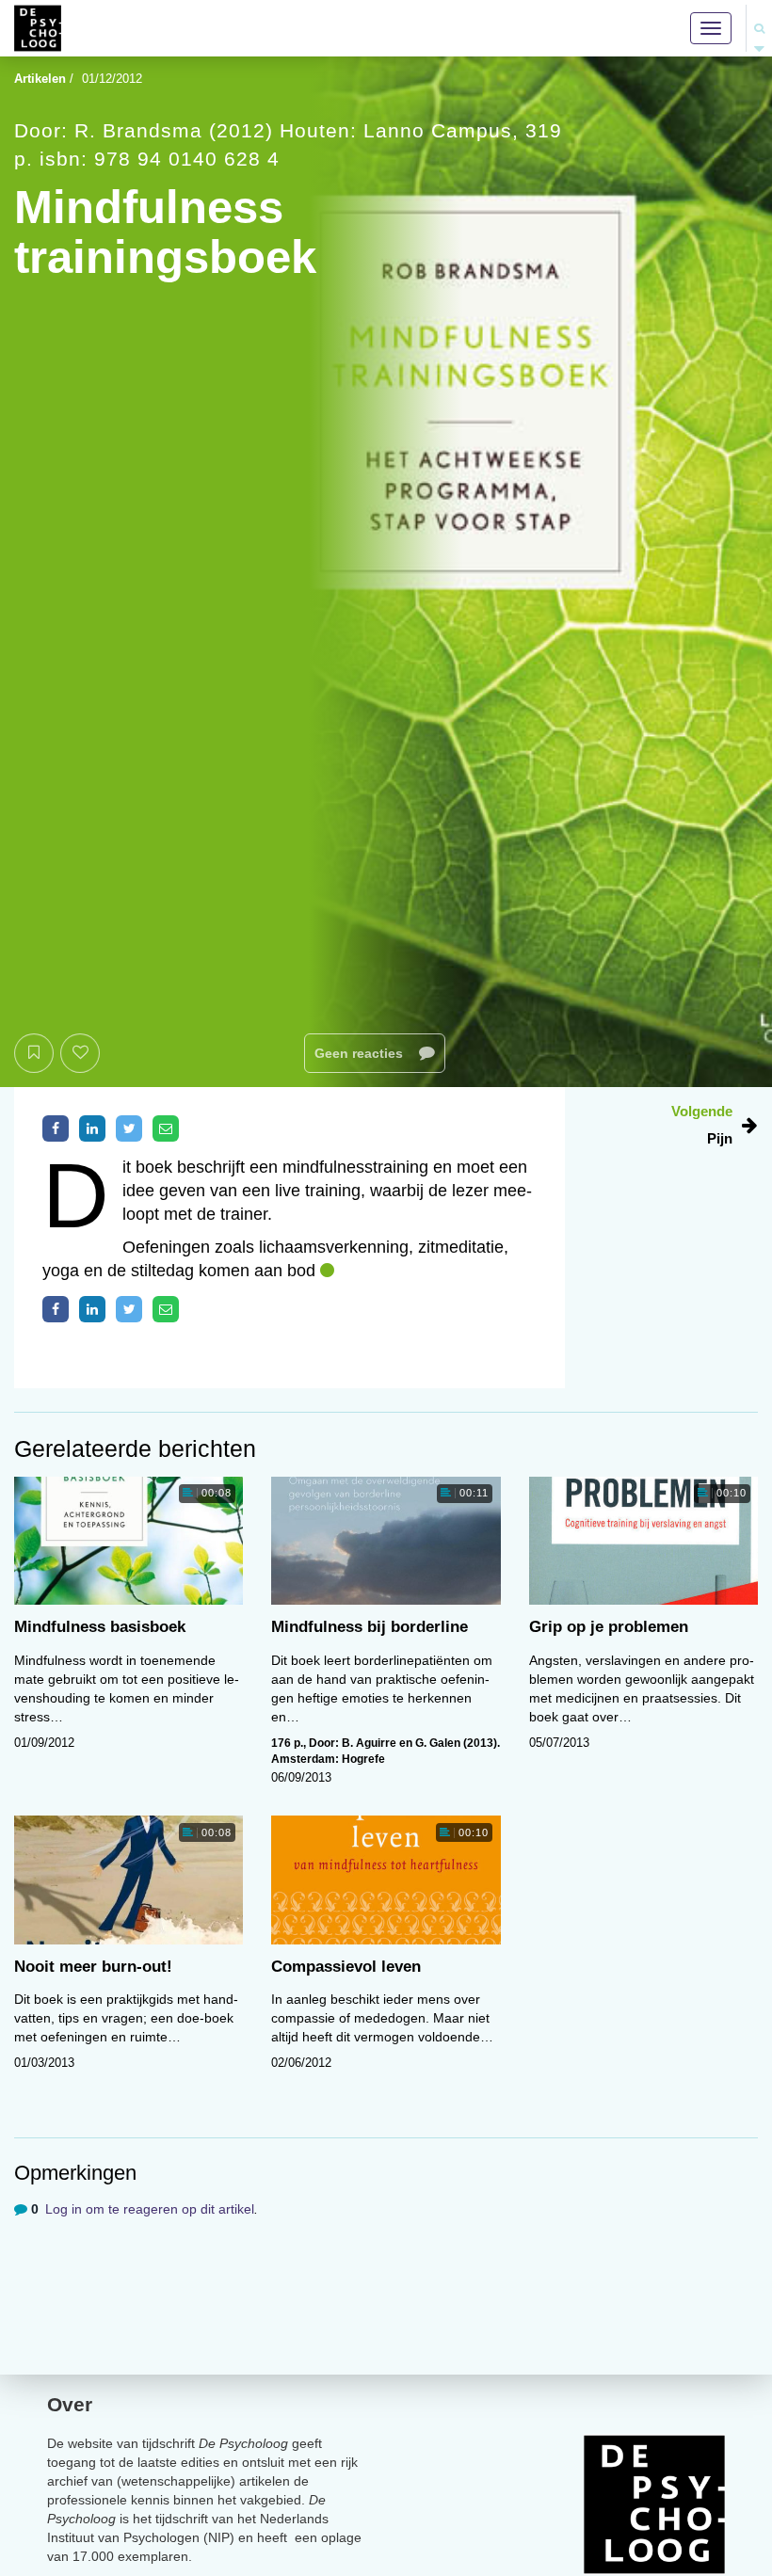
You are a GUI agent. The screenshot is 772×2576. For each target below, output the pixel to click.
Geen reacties (361, 1053)
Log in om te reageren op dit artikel (150, 2209)
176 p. (287, 1743)
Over (70, 2404)
